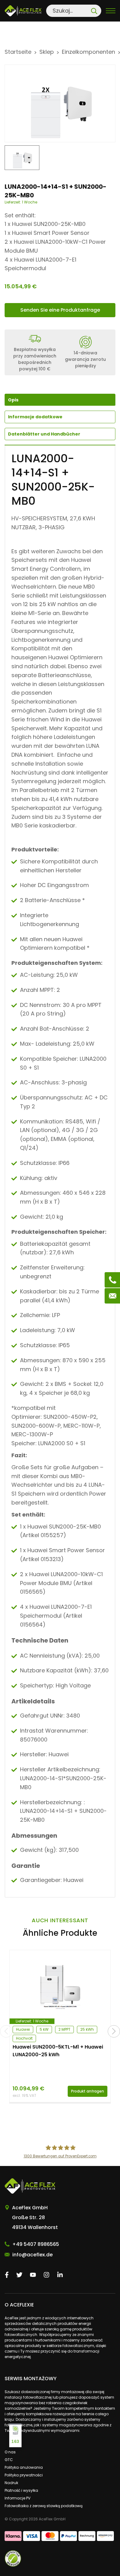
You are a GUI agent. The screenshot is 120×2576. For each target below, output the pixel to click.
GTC (9, 2460)
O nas (10, 2452)
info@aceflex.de (32, 2255)
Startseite (18, 52)
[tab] (60, 417)
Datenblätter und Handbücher (44, 434)
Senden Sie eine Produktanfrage (60, 310)
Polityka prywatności (24, 2475)
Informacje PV (18, 2498)
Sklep (47, 52)
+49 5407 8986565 (36, 2244)
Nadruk (11, 2483)
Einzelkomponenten (88, 52)
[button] (114, 2031)
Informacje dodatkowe (35, 417)
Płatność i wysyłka (21, 2490)
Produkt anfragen (88, 2091)
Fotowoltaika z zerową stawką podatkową (44, 2506)
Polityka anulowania (24, 2467)
